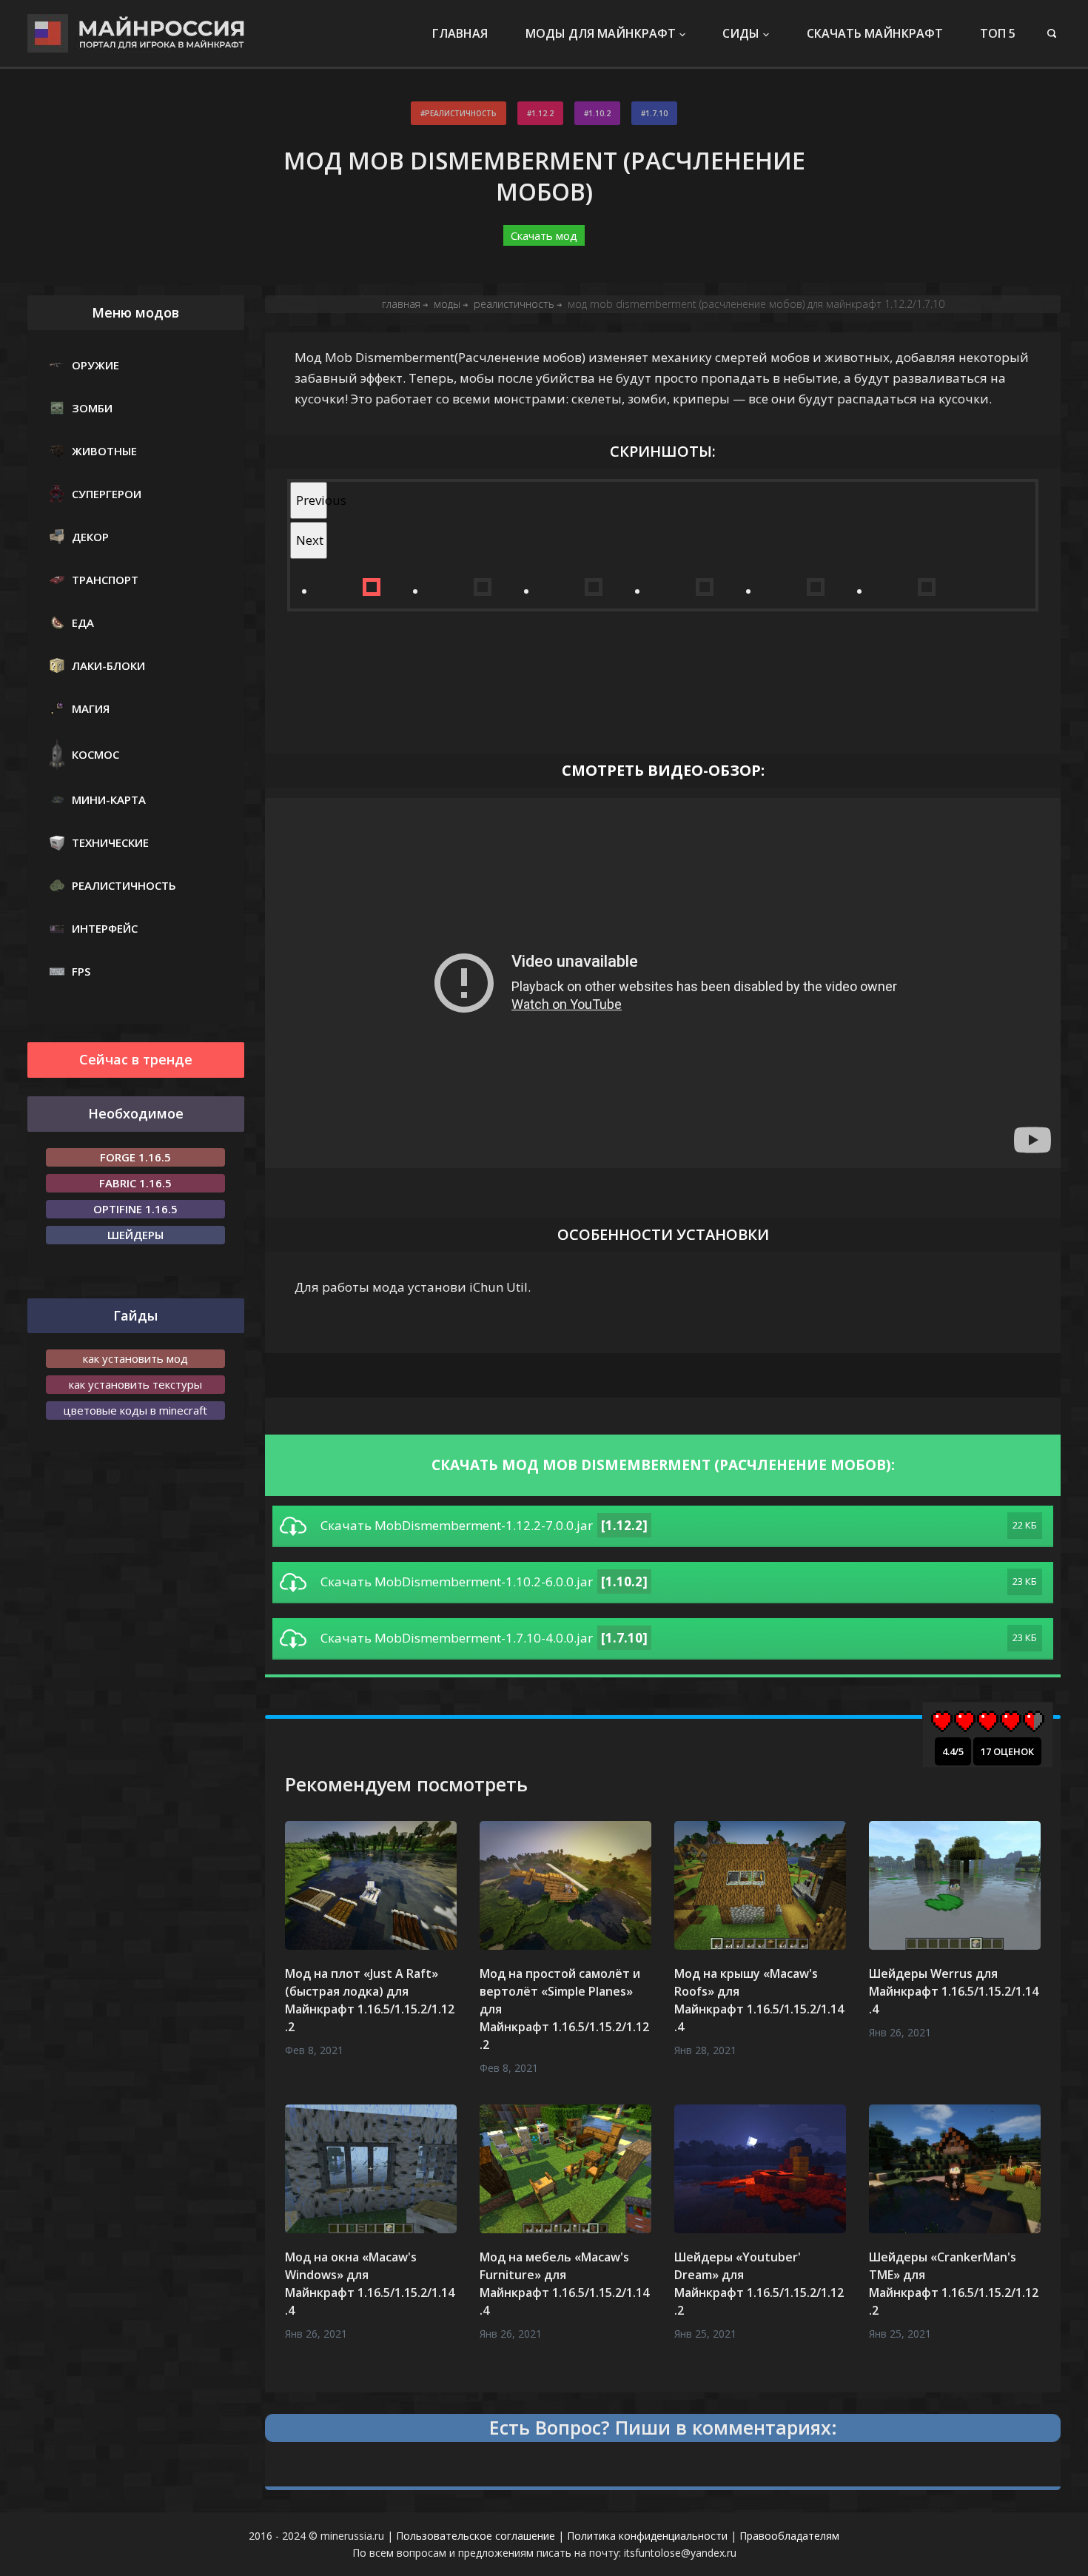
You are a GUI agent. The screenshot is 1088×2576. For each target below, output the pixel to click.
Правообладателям (789, 2536)
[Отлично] (1034, 1721)
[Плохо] (965, 1721)
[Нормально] (988, 1721)
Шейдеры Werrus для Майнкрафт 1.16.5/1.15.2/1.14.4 (954, 1991)
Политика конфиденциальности (647, 2536)
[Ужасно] (942, 1721)
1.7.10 (657, 113)
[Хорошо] (1011, 1721)
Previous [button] (312, 500)
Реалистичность (461, 113)
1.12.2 (543, 113)
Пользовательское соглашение (476, 2536)
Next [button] (310, 540)
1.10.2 (600, 113)
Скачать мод (544, 235)
